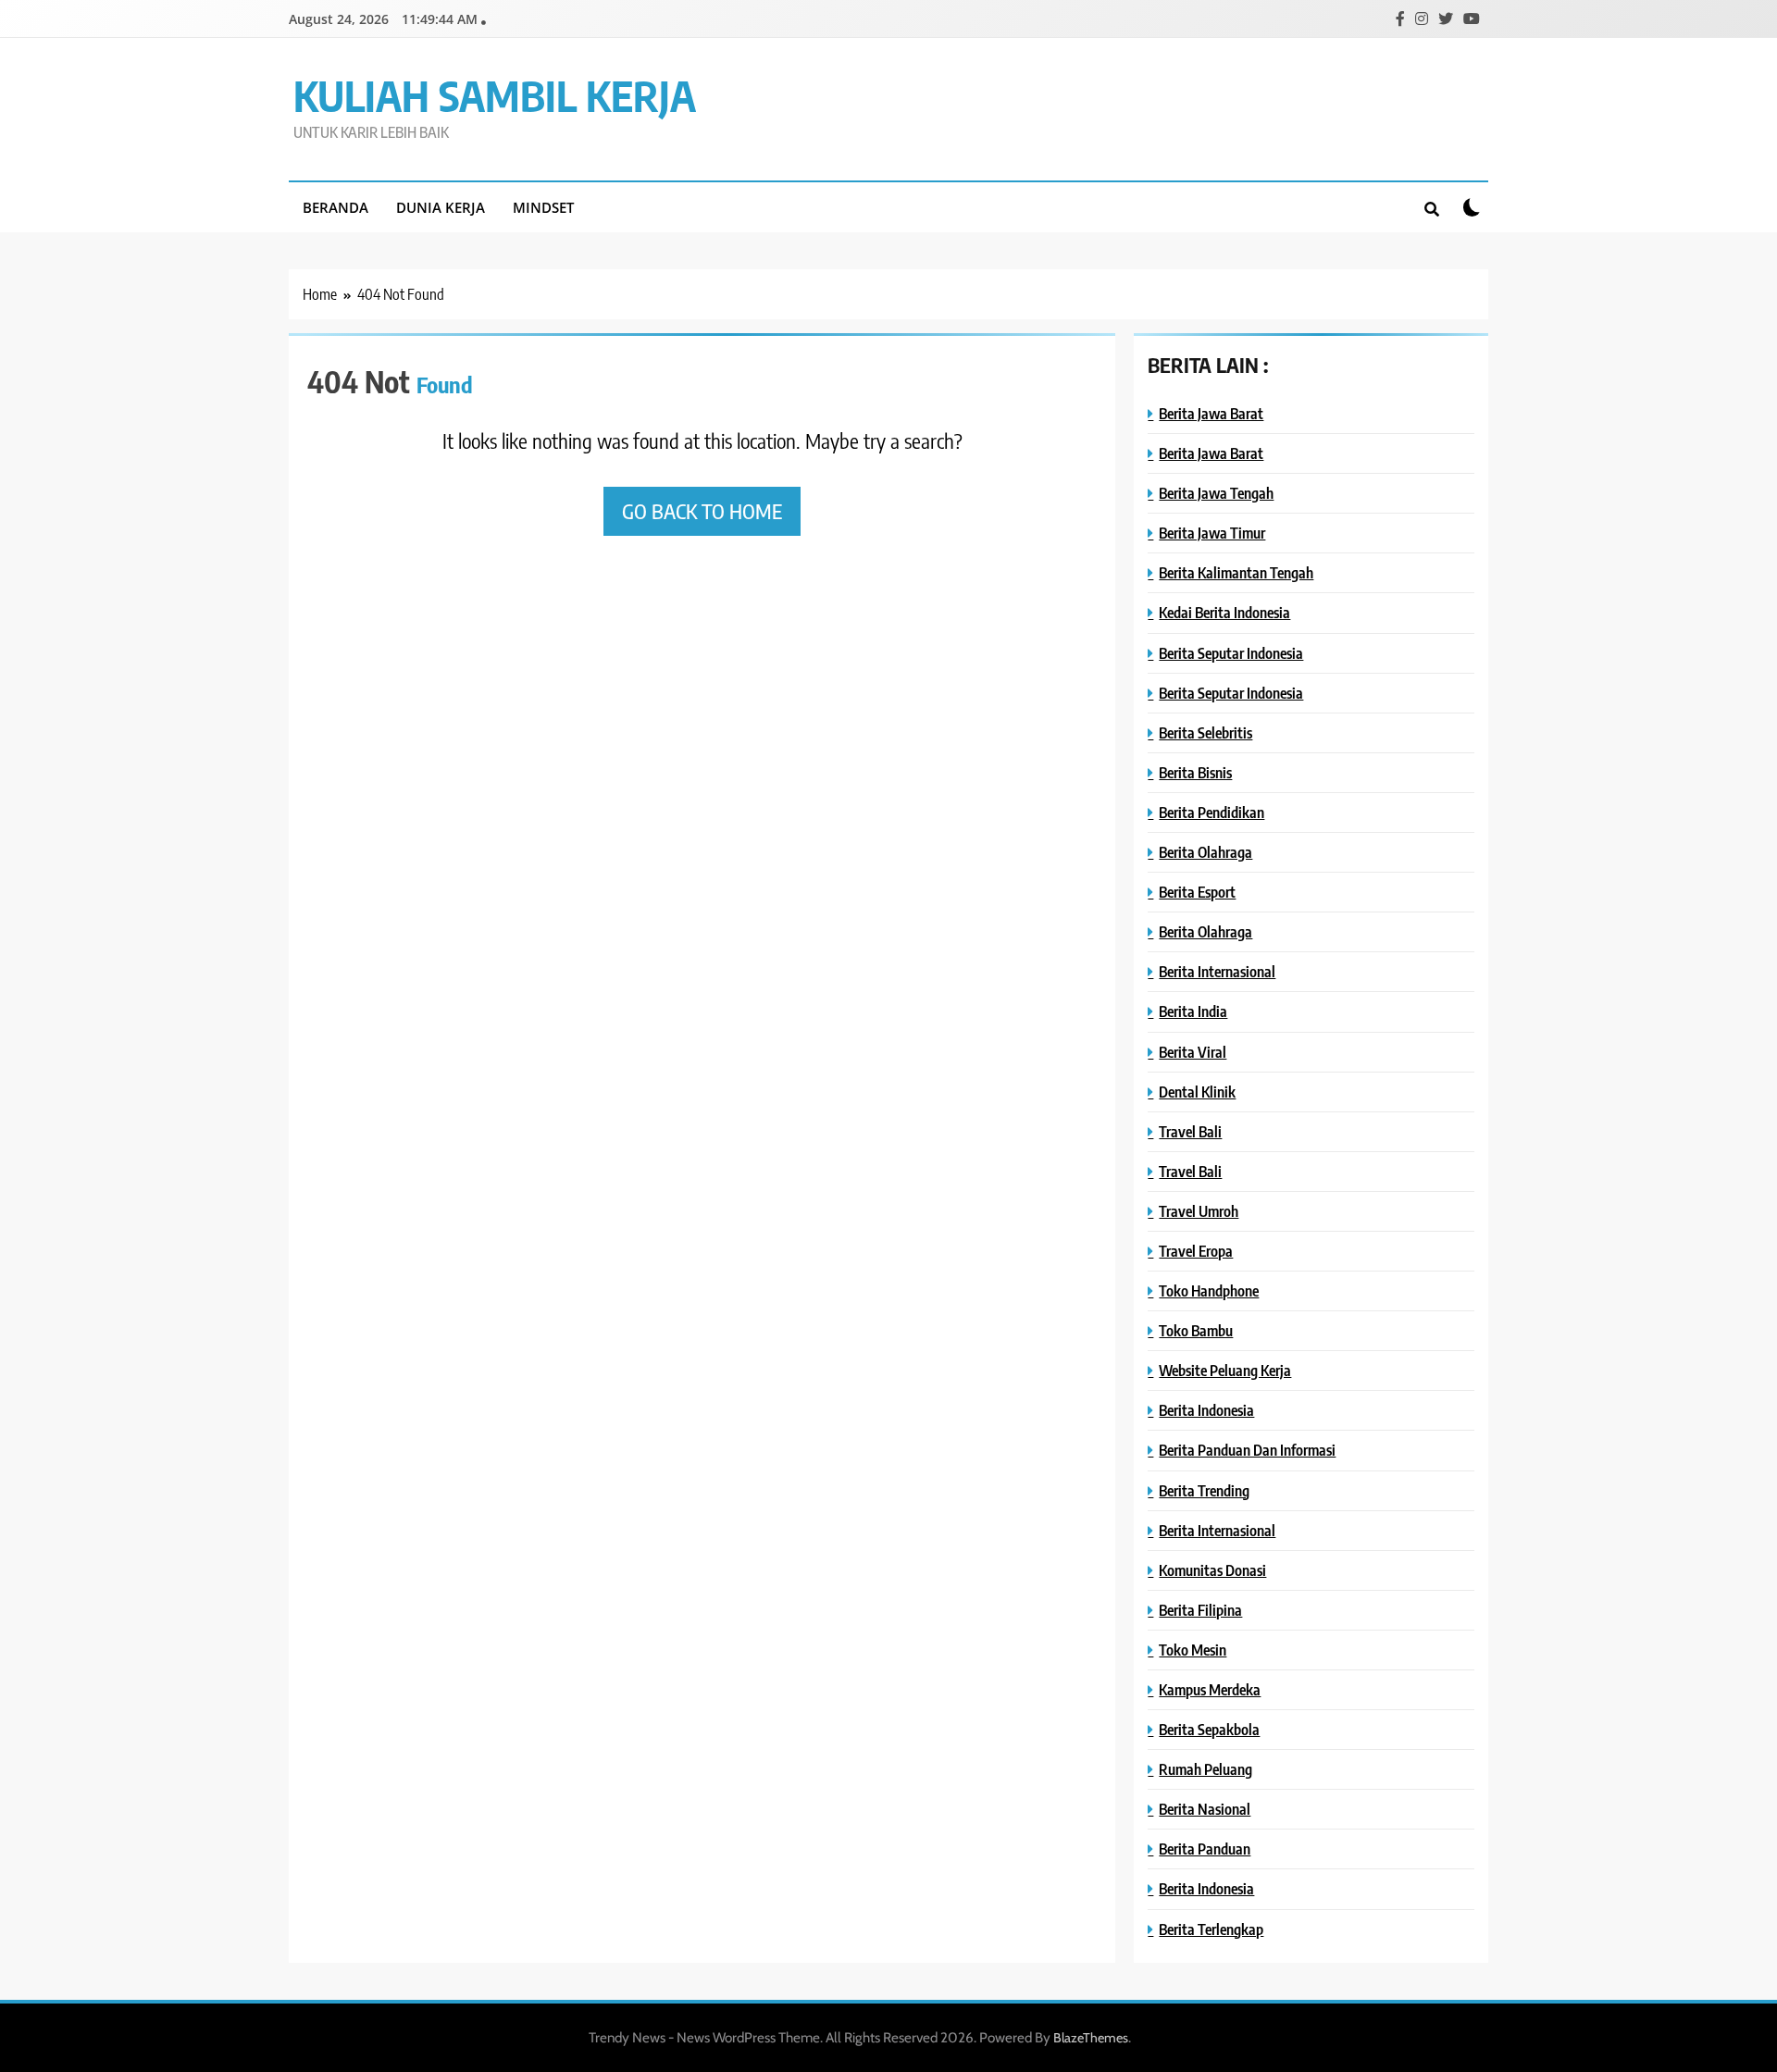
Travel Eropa (1196, 1251)
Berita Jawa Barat (1211, 413)
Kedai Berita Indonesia (1224, 612)
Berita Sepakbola (1209, 1729)
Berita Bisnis (1195, 772)
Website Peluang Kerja (1225, 1370)
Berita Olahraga (1205, 852)
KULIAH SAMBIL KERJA (495, 95)
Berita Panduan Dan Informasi (1247, 1450)
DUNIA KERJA (441, 207)
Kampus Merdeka (1210, 1689)
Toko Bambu (1196, 1330)
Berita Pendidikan (1212, 812)
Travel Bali (1190, 1131)
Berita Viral (1193, 1052)
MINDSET (543, 207)
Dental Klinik (1197, 1092)
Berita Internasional (1217, 971)
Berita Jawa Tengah (1216, 493)
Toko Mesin (1193, 1650)
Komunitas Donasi (1212, 1570)
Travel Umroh (1199, 1211)
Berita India (1193, 1011)
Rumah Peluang (1205, 1769)
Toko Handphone (1209, 1290)
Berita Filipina (1200, 1610)
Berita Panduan (1205, 1849)
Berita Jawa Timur (1212, 533)
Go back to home (702, 511)
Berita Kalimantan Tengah (1236, 572)
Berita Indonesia (1206, 1410)
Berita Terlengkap (1211, 1929)
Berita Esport (1197, 892)
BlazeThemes (1091, 2038)
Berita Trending (1204, 1490)
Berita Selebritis (1205, 732)
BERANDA (336, 207)
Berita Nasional (1205, 1809)
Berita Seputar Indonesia (1231, 653)
